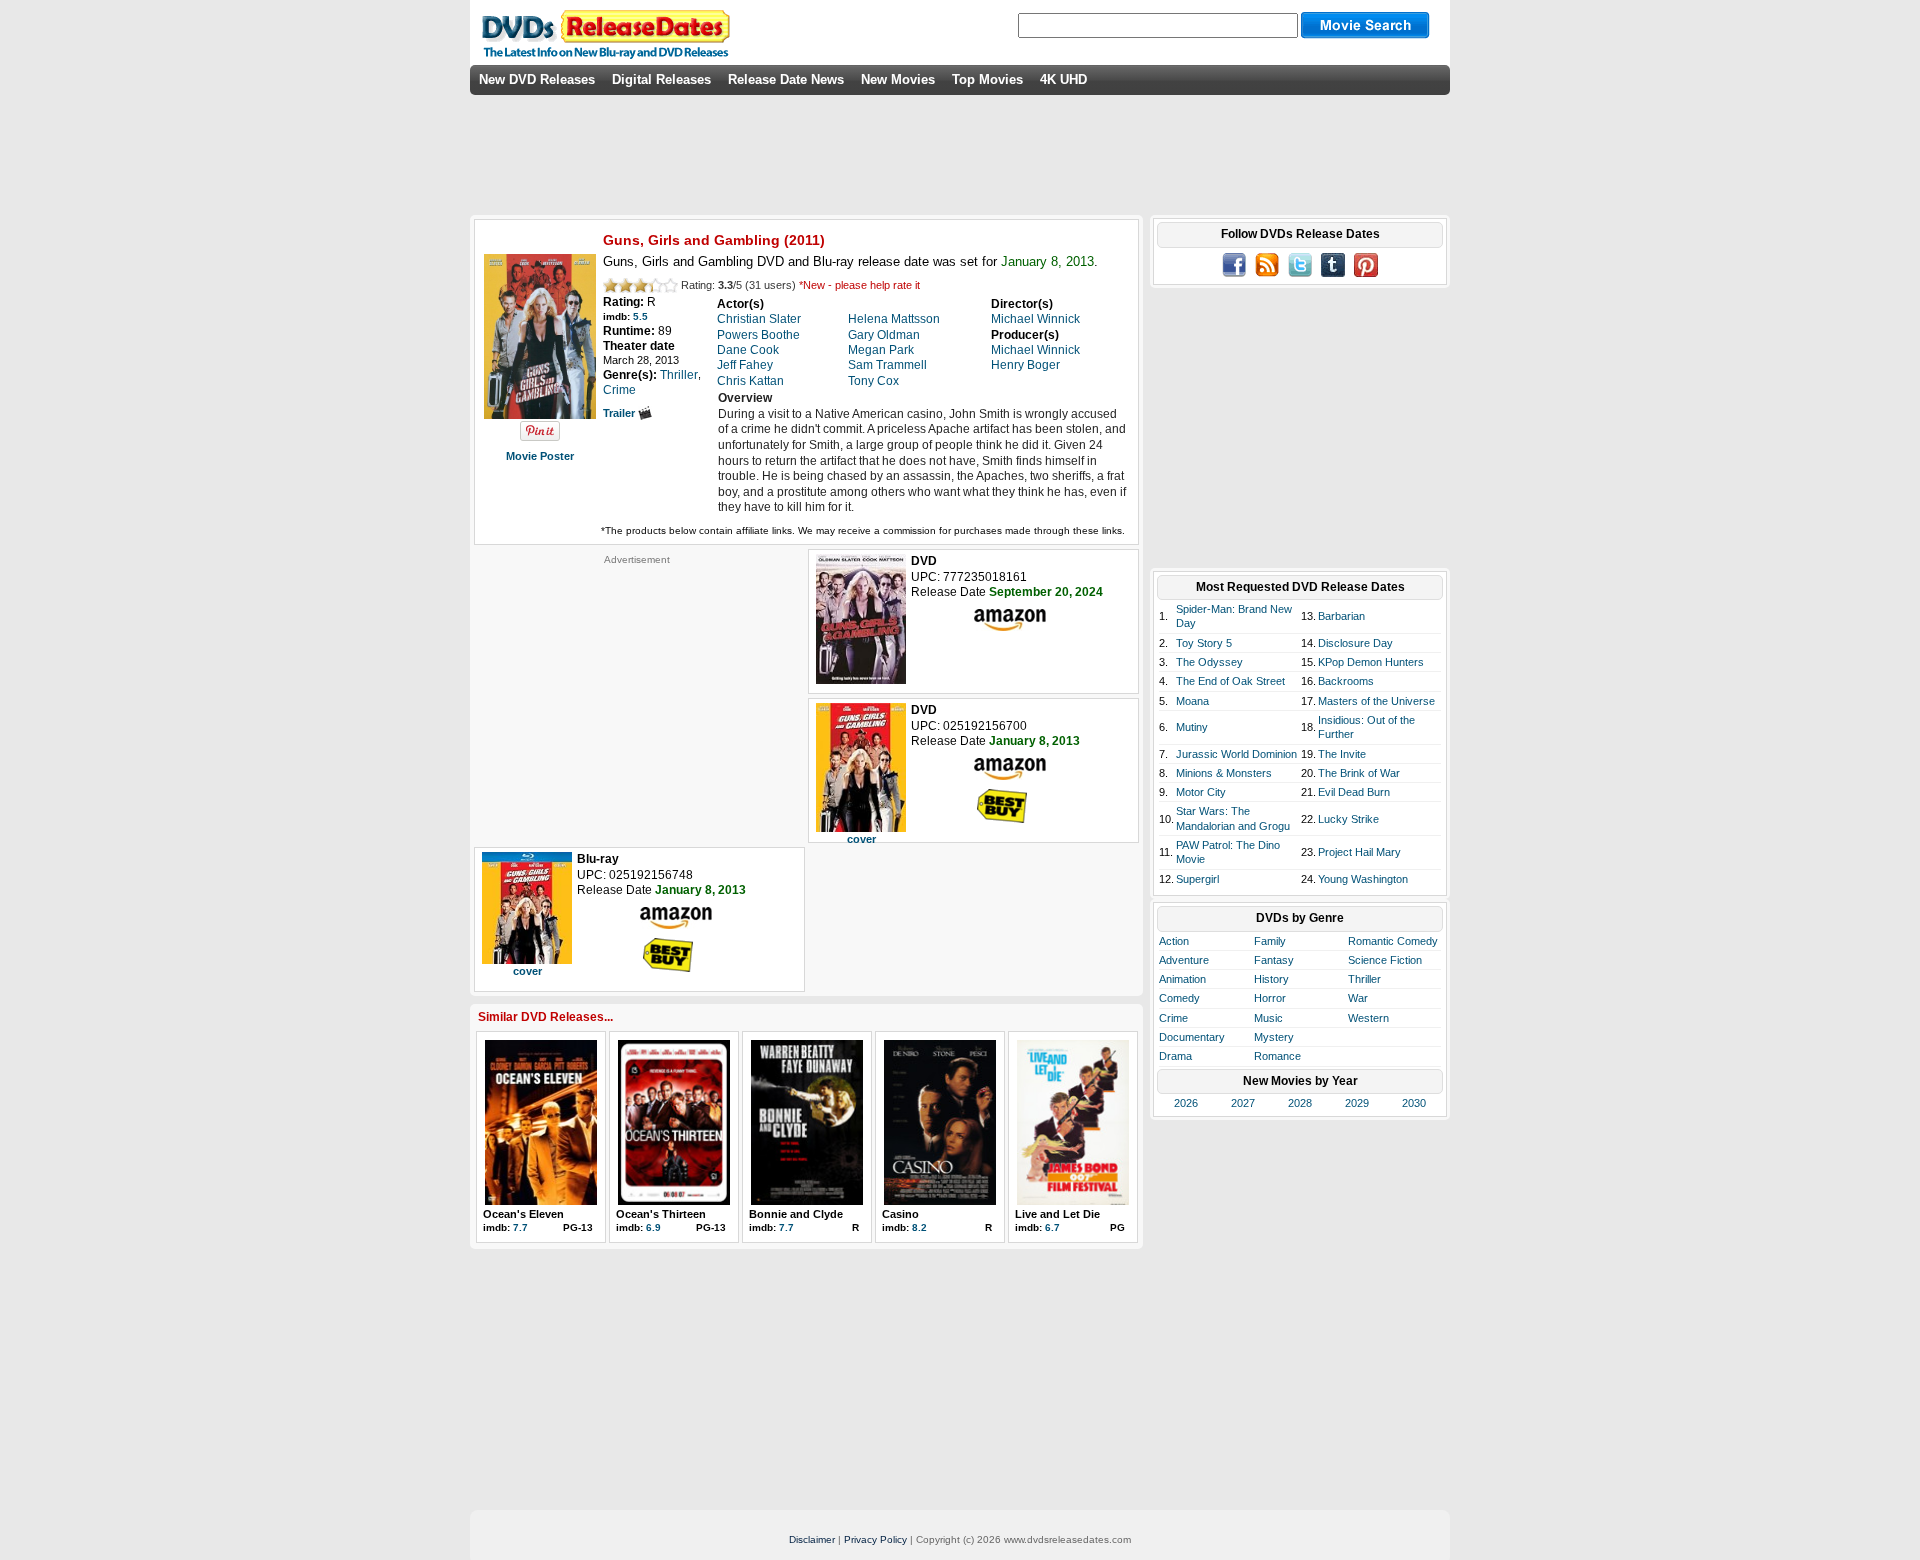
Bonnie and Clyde (796, 1214)
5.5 (640, 316)
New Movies (898, 79)
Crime (1173, 1018)
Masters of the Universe (1376, 701)
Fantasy (1274, 960)
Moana (1192, 701)
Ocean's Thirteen (661, 1214)
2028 (1300, 1103)
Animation (1182, 979)
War (1358, 998)
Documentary (1192, 1037)
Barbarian (1341, 616)
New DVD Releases (537, 79)
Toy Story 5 (1204, 643)
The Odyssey (1209, 662)
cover (861, 839)
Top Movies (987, 79)
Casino (900, 1214)
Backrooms (1346, 681)
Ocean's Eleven (523, 1214)
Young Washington (1363, 879)
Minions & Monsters (1224, 773)
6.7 (1052, 1227)
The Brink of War (1359, 773)
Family (1270, 941)
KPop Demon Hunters (1371, 662)
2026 (1186, 1103)
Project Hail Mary (1359, 852)
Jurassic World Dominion (1236, 754)
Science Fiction (1385, 960)
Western (1368, 1018)
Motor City (1201, 792)
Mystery (1274, 1037)
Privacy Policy (875, 1539)
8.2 (919, 1227)
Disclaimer (812, 1539)
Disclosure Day (1355, 643)
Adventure (1184, 960)
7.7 (520, 1227)
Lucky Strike (1348, 819)
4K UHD (1063, 79)
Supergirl (1197, 879)
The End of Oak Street (1230, 681)
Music (1268, 1018)
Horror (1270, 998)
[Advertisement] (637, 691)
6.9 (653, 1227)
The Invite (1342, 754)
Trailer (620, 413)
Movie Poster (540, 456)
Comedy (1179, 998)
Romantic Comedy (1393, 941)
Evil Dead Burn (1354, 792)
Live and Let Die (1057, 1214)
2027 (1243, 1103)
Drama (1175, 1056)
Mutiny (1192, 727)
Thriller (1364, 979)
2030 (1414, 1103)
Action (1174, 941)
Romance (1277, 1056)
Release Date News (786, 79)
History (1271, 979)
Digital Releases (661, 79)
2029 (1357, 1103)
